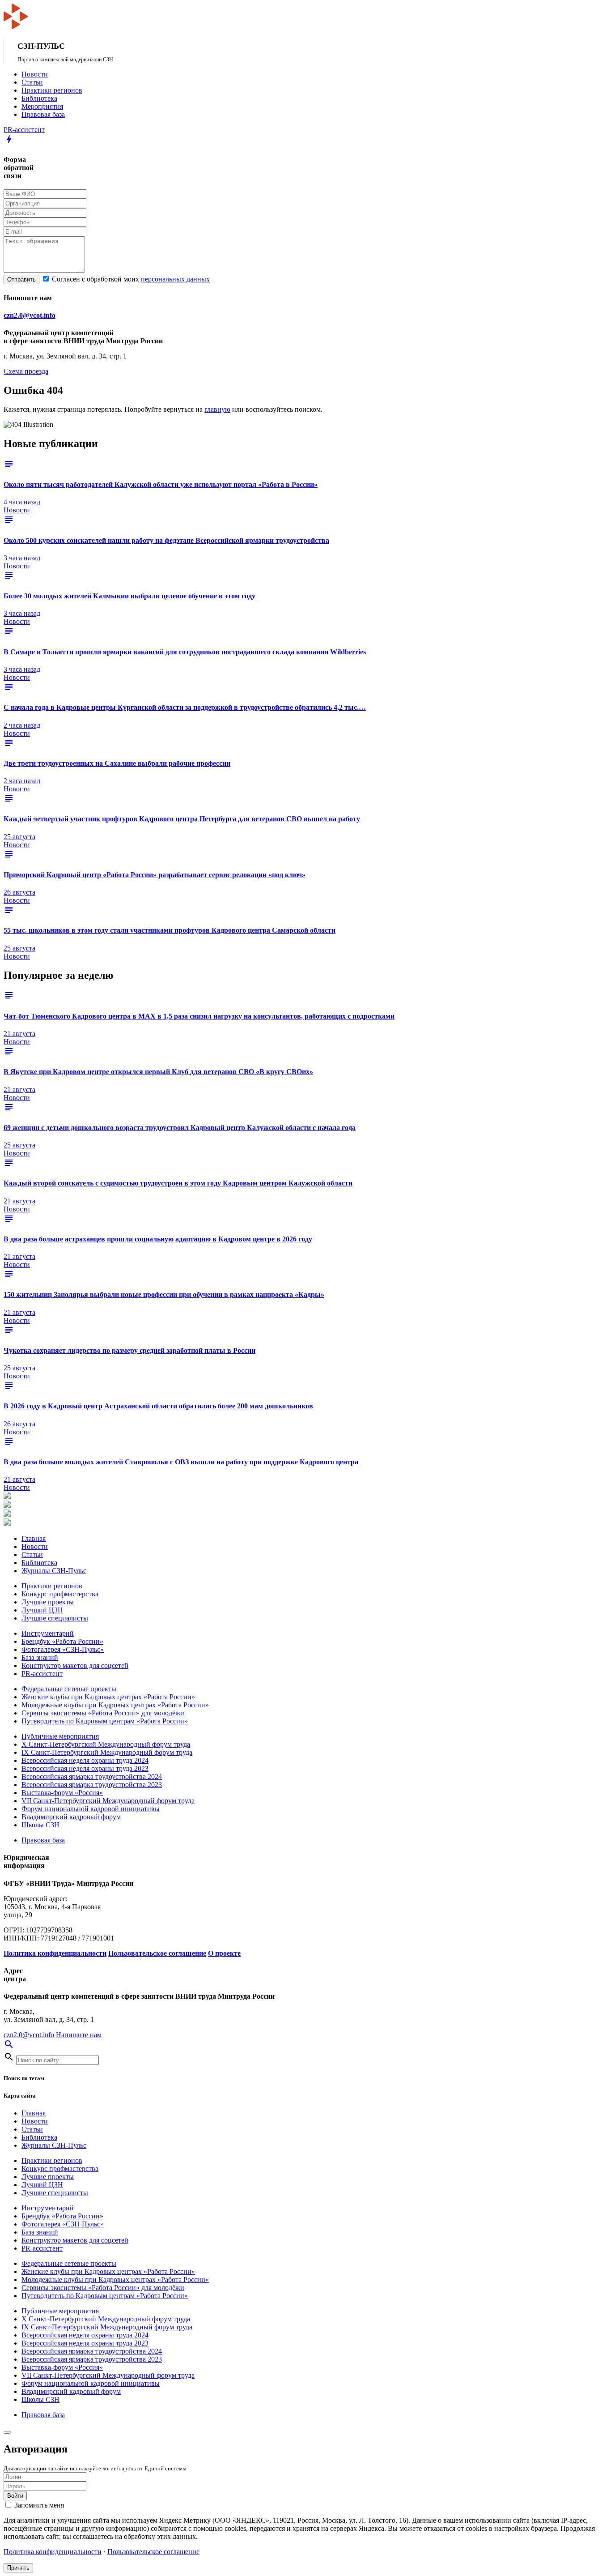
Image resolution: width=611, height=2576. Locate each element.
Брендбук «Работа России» (62, 1641)
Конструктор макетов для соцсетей (75, 1665)
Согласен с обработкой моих (130, 279)
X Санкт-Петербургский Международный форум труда (106, 1744)
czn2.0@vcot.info (30, 315)
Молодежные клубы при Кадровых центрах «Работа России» (115, 1705)
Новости (35, 74)
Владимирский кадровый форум (71, 1817)
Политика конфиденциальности (53, 2552)
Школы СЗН (40, 1825)
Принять (18, 2568)
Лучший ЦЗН (42, 1610)
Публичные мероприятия (60, 1736)
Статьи (32, 82)
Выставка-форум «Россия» (62, 1793)
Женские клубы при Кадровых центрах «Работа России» (108, 1697)
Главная (34, 1538)
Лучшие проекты (48, 1602)
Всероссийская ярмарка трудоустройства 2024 (92, 1776)
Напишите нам (79, 2035)
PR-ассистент (42, 1674)
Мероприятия (42, 106)
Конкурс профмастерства (60, 1594)
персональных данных (175, 279)
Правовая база (43, 114)
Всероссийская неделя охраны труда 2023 (85, 1768)
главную (217, 409)
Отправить (21, 279)
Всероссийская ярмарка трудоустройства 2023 (92, 1785)
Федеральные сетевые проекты (69, 1689)
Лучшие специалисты (55, 1618)
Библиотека (39, 98)
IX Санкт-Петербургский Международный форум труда (107, 1752)
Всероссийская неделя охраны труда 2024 (85, 1760)
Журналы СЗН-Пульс (54, 1571)
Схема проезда (26, 371)
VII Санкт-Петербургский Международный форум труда (108, 1801)
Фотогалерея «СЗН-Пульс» (63, 1649)
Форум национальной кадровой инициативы (91, 1809)
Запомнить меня (38, 2505)
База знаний (40, 1657)
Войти (15, 2496)
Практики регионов (52, 90)
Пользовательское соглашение (153, 2552)
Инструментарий (48, 1633)
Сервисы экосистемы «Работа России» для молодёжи (103, 1713)
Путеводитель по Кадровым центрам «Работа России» (105, 1721)
